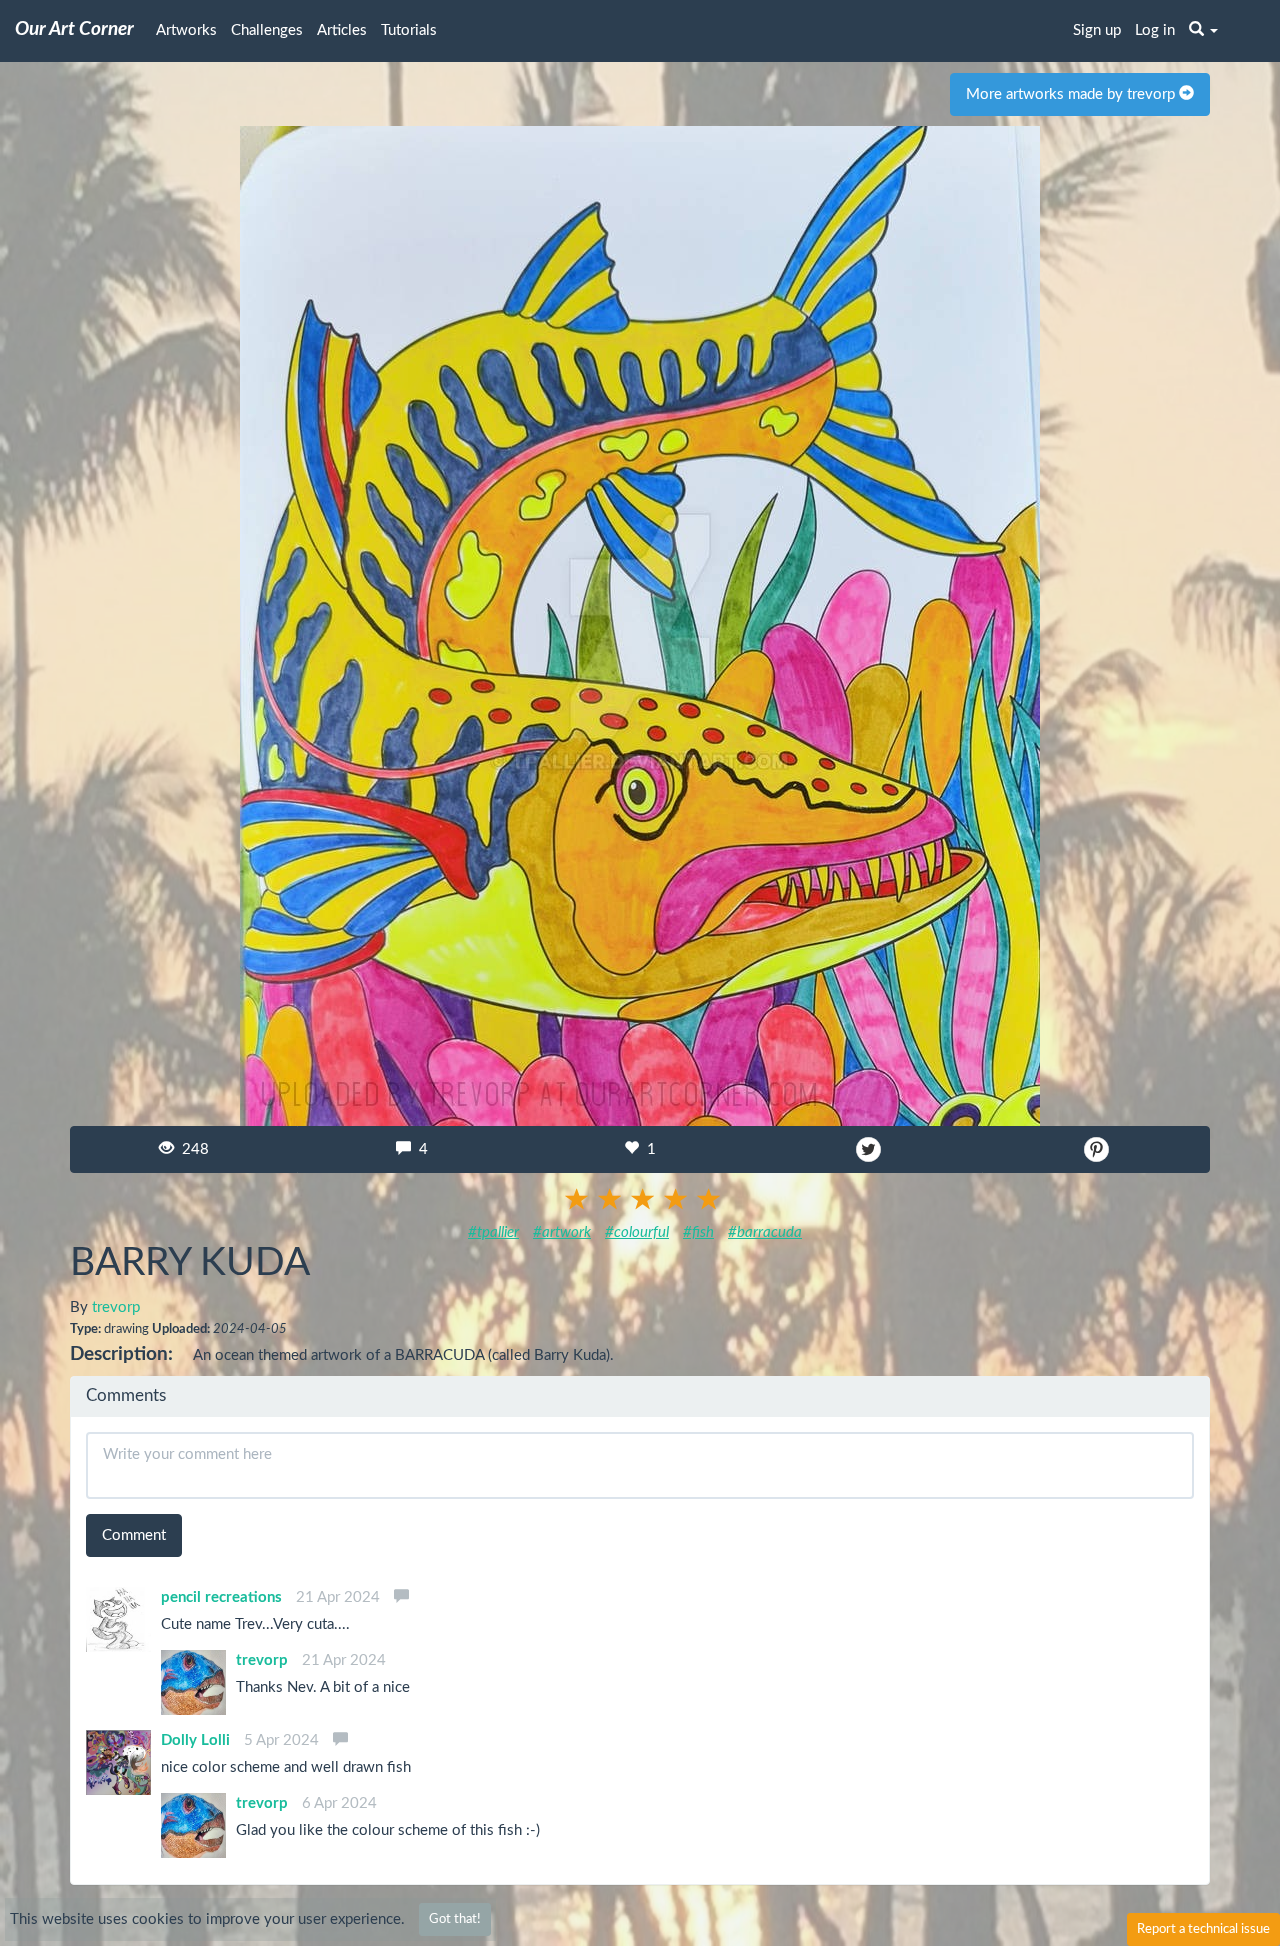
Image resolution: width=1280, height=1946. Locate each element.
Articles (342, 30)
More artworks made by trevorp (1072, 94)
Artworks (186, 30)
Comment (134, 1535)
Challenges (267, 30)
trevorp (116, 1307)
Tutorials (409, 30)
